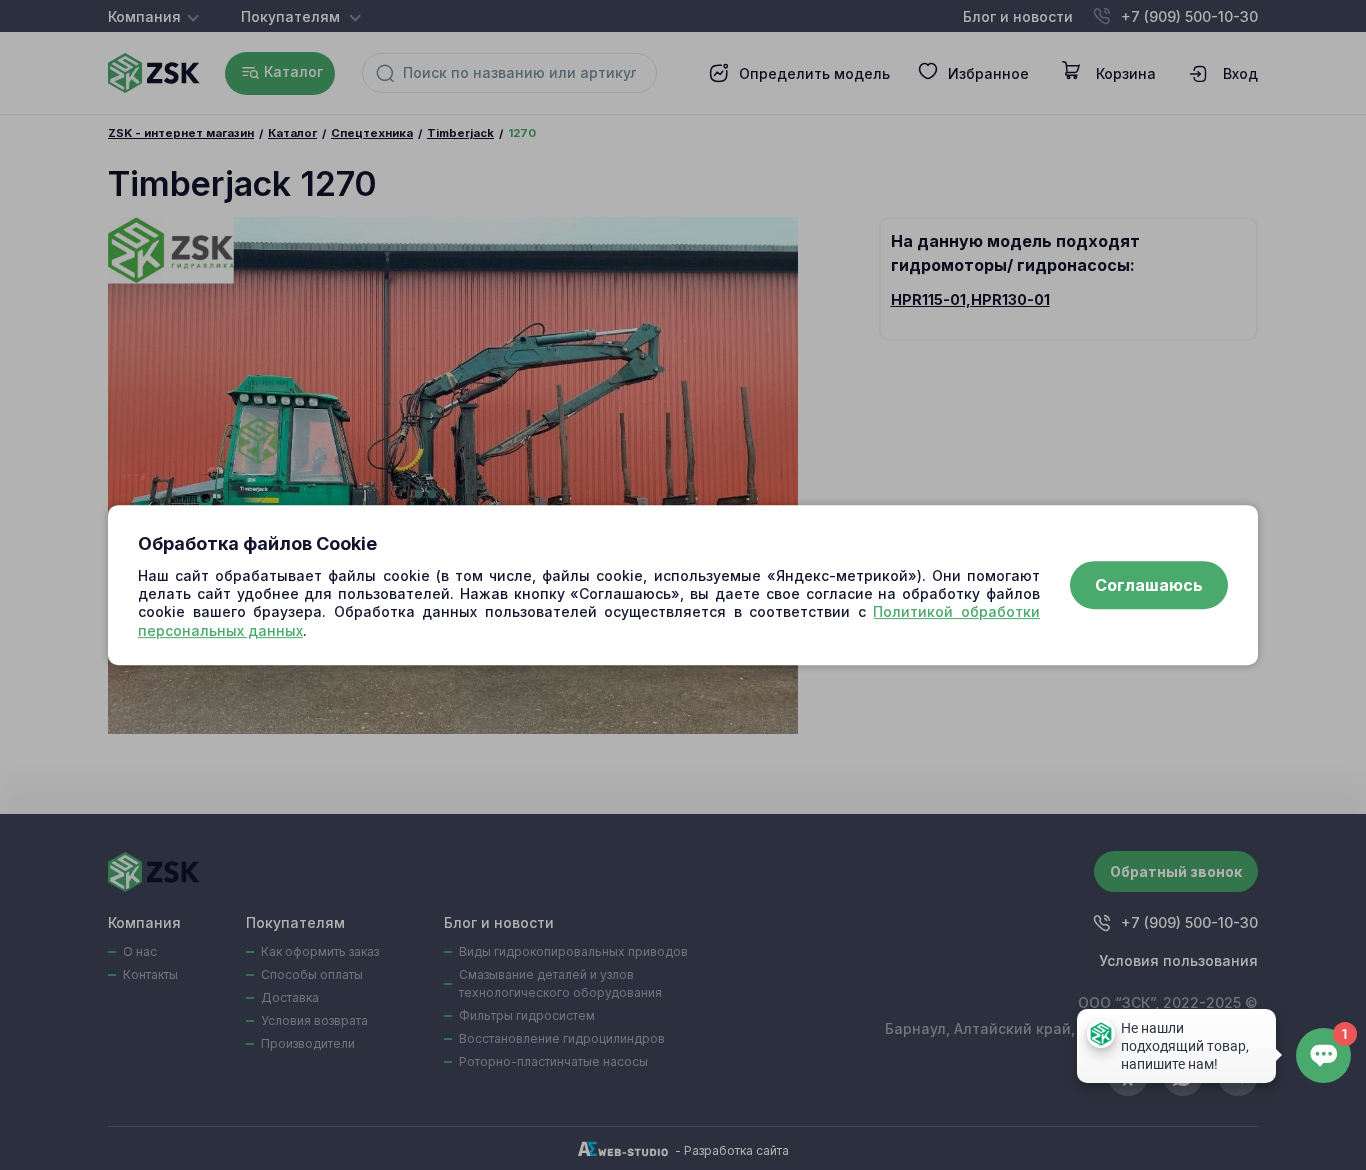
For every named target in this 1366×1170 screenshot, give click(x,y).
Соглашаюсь (1149, 585)
